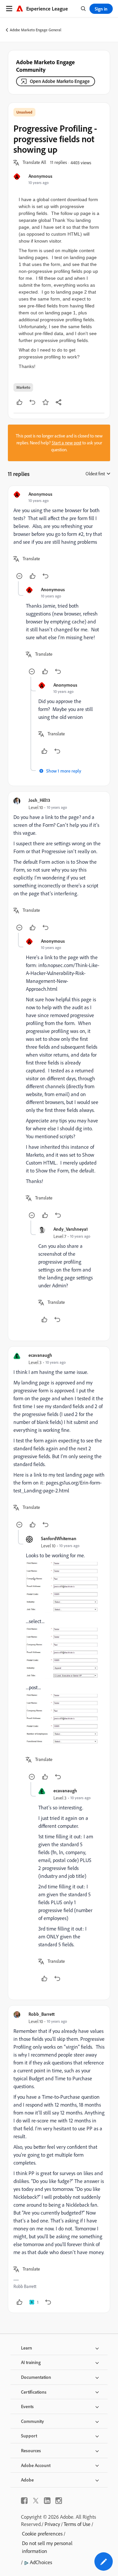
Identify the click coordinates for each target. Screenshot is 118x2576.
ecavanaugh (40, 1355)
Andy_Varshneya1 (71, 1229)
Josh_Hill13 (39, 800)
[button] (34, 163)
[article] (59, 536)
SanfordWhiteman (59, 1538)
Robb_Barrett (42, 2014)
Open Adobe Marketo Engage (60, 81)
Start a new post (67, 443)
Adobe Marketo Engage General (36, 30)
